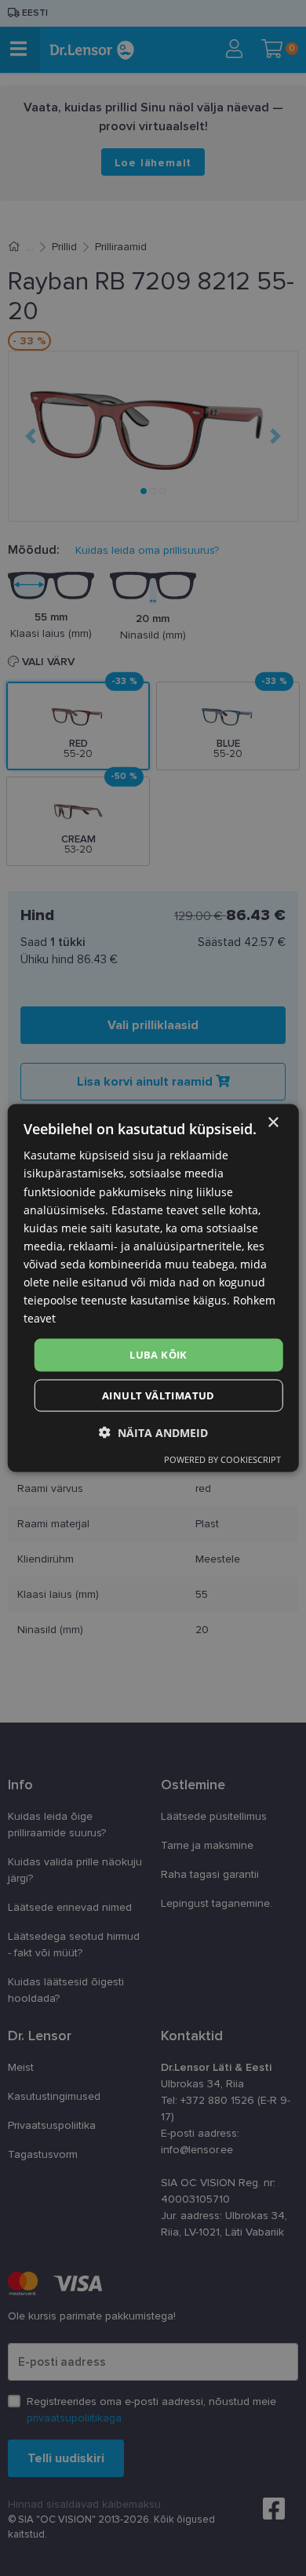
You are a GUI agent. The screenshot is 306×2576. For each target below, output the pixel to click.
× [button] (273, 1123)
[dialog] (153, 1288)
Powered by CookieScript (222, 1459)
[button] (153, 1432)
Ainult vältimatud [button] (158, 1395)
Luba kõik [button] (158, 1355)
